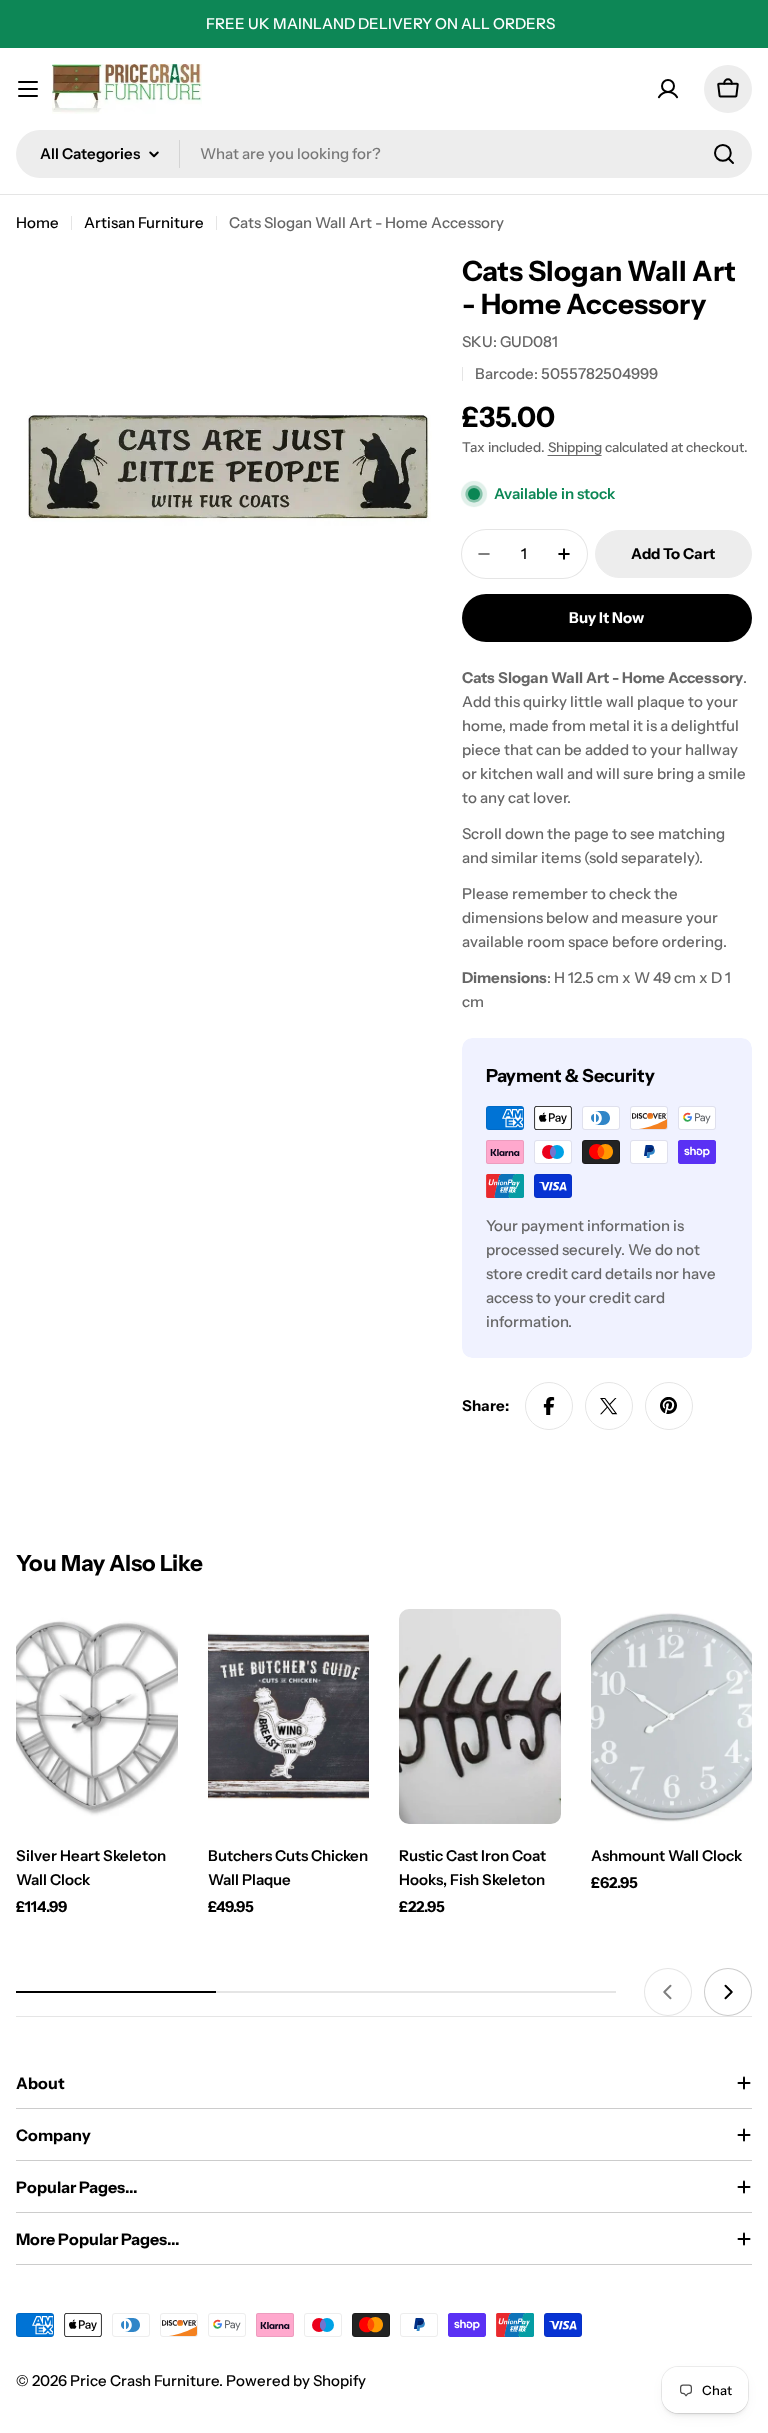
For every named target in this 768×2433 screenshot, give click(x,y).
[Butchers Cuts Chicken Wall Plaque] (289, 1716)
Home (37, 222)
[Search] (724, 154)
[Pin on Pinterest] (669, 1406)
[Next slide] (728, 1992)
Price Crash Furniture (144, 2380)
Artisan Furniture (144, 222)
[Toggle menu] (28, 89)
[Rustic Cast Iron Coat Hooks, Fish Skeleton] (480, 1716)
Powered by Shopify (296, 2380)
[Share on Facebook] (549, 1406)
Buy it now (606, 617)
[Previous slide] (668, 1992)
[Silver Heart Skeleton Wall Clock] (97, 1716)
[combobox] (384, 154)
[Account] (668, 89)
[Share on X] (609, 1406)
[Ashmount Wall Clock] (672, 1716)
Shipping (575, 447)
